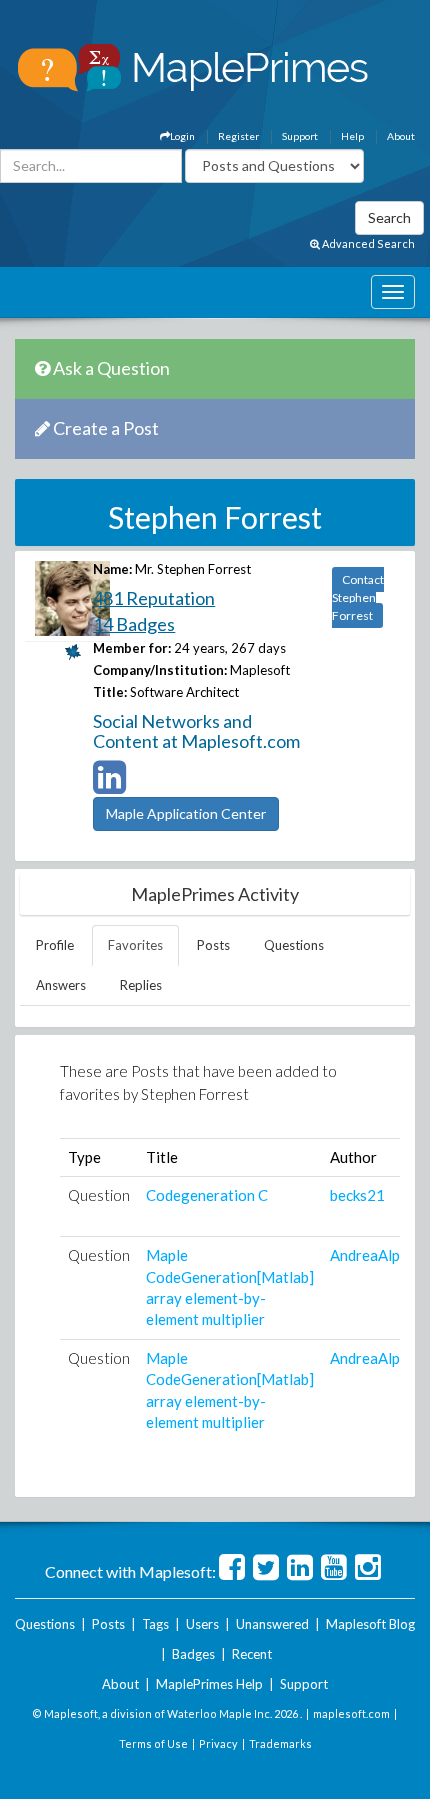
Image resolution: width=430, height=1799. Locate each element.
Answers (61, 985)
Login (182, 136)
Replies (141, 985)
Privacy (218, 1743)
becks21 (357, 1195)
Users (202, 1624)
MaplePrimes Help (209, 1684)
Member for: (132, 648)
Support (300, 136)
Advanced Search (367, 243)
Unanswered (272, 1624)
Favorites (135, 945)
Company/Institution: (160, 670)
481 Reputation (154, 598)
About (401, 136)
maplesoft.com (351, 1713)
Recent (252, 1654)
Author (353, 1157)
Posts (213, 945)
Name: (112, 569)
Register (238, 136)
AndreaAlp (365, 1255)
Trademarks (280, 1743)
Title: (110, 692)
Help (352, 136)
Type (84, 1157)
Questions (294, 945)
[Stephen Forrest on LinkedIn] (109, 786)
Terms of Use (153, 1743)
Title (162, 1157)
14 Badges (134, 624)
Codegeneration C (207, 1195)
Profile (55, 945)
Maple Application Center (186, 813)
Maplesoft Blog (370, 1624)
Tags (155, 1624)
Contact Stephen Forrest (358, 597)
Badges (193, 1654)
